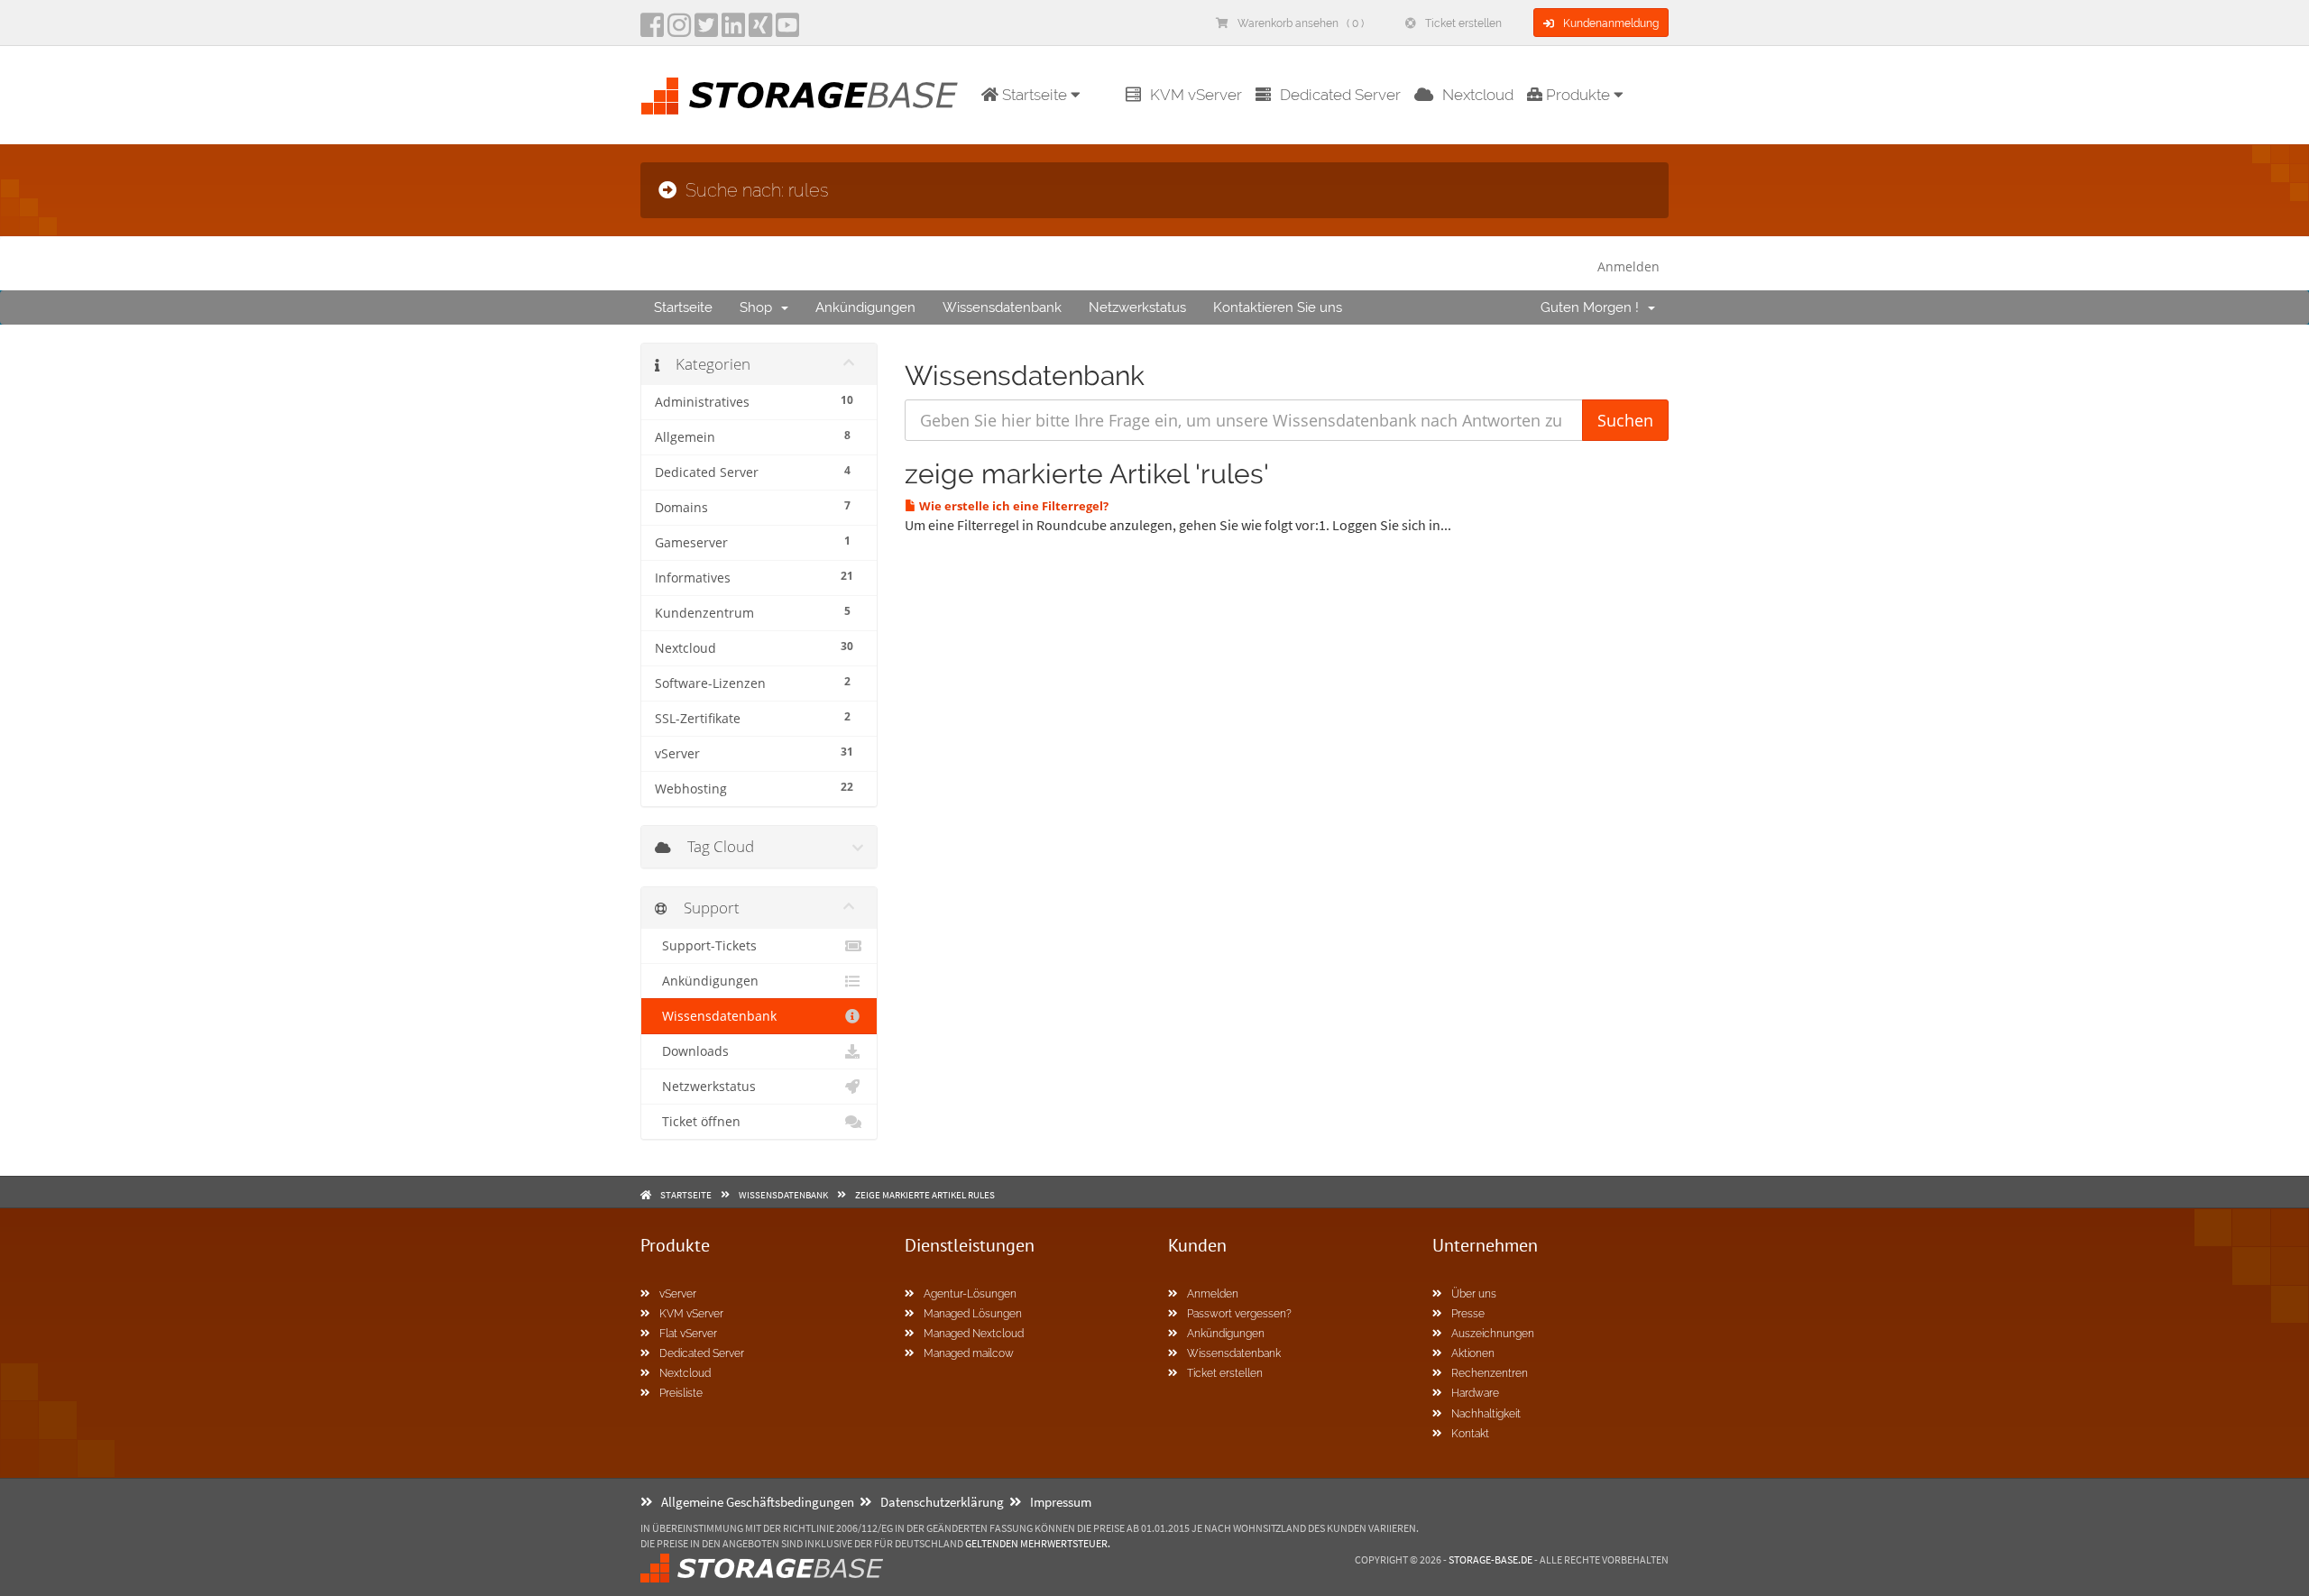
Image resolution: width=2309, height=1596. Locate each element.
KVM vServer (1196, 95)
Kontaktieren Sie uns (1278, 307)
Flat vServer (688, 1334)
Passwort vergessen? (1239, 1314)
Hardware (1475, 1393)
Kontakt (1470, 1434)
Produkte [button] (1578, 95)
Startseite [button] (1035, 95)
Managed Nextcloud (974, 1334)
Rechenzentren (1490, 1373)
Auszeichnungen (1493, 1334)
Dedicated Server (1340, 95)
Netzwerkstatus (1137, 307)
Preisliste (681, 1393)
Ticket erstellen (1463, 23)
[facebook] (652, 31)
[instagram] (679, 31)
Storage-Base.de (1490, 1559)
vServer (678, 1294)
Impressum (1061, 1502)
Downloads (692, 1051)
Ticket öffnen (698, 1122)
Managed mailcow (969, 1353)
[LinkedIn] (733, 31)
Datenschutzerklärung (942, 1502)
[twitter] (706, 31)
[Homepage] (799, 96)
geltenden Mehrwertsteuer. (1038, 1543)
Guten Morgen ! (1593, 307)
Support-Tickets (706, 946)
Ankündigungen (865, 307)
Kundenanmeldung (1611, 23)
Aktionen (1473, 1353)
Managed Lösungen (973, 1314)
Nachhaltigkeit (1486, 1414)
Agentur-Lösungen (970, 1294)
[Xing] (760, 31)
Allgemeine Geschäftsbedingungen (758, 1502)
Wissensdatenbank (1002, 307)
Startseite (683, 307)
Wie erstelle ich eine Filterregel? (1012, 506)
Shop (759, 307)
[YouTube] (787, 31)
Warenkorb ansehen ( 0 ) (1301, 23)
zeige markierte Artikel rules (925, 1195)
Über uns (1474, 1294)
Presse (1468, 1314)
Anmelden (1628, 266)
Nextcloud (1478, 95)
